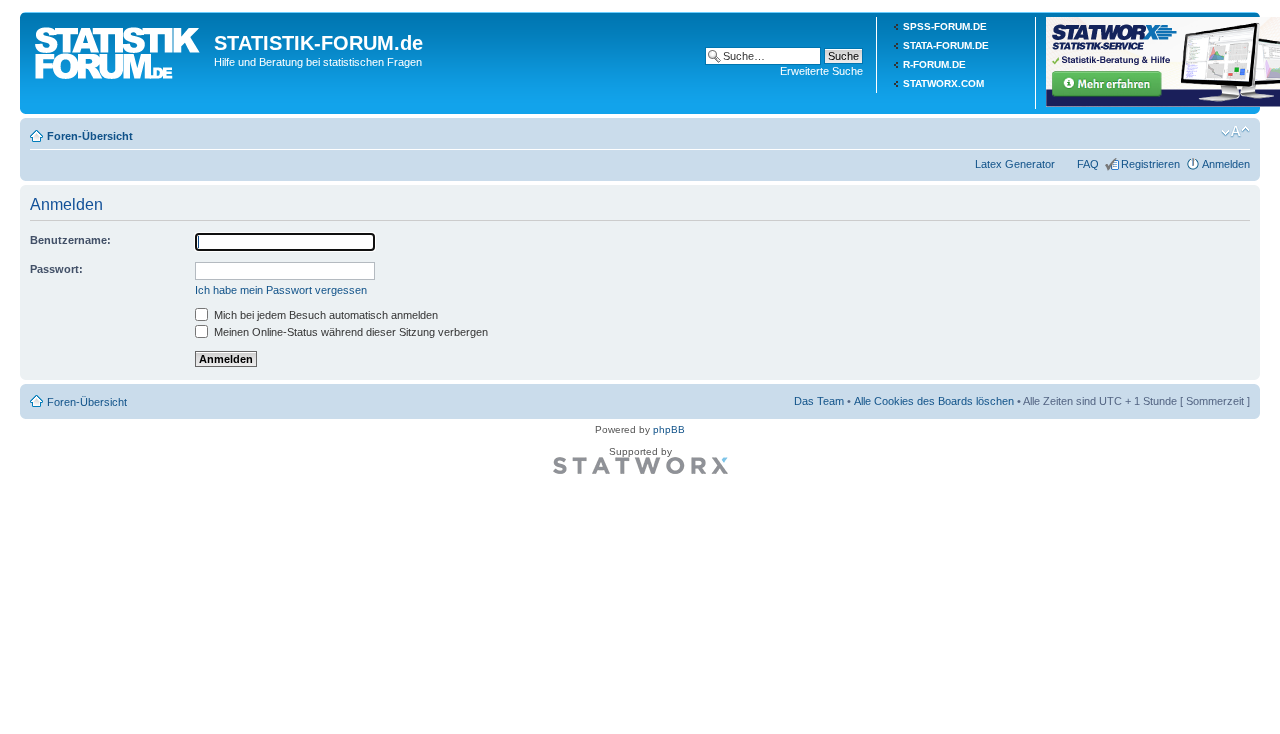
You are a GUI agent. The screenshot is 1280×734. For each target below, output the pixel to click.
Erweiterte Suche (821, 71)
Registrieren (1150, 164)
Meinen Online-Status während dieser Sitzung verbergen (349, 332)
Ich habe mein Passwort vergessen (281, 290)
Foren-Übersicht (90, 136)
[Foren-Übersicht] (119, 49)
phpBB (669, 429)
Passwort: (56, 269)
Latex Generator (1015, 164)
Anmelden (1226, 164)
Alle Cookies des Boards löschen (934, 401)
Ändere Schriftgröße (1235, 132)
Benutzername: (70, 240)
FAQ (1088, 164)
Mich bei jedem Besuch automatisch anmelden (324, 315)
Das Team (819, 401)
